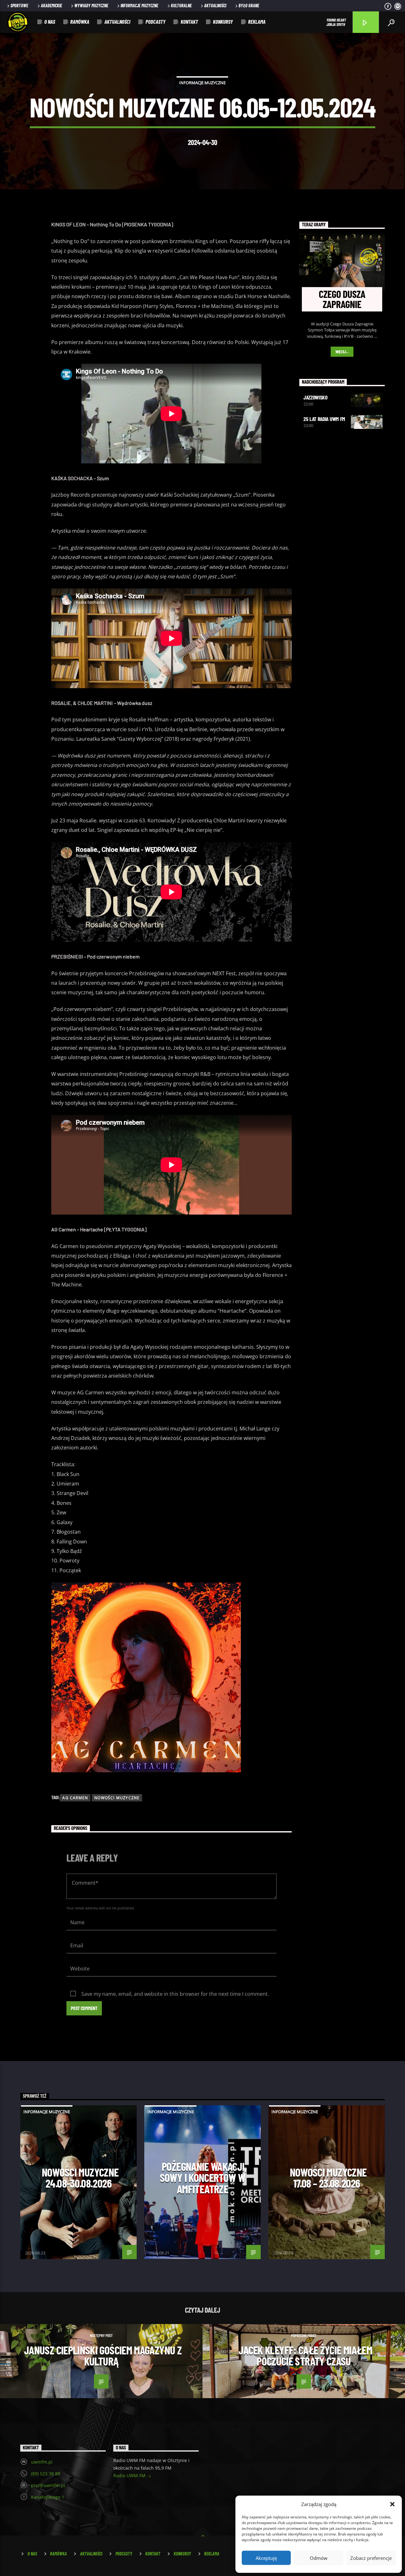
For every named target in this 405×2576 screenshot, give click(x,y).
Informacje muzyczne (139, 6)
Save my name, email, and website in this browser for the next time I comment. (175, 1994)
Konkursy (223, 22)
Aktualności (215, 6)
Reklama (257, 22)
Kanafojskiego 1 (48, 2497)
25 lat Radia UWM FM (324, 419)
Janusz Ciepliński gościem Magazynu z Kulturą (103, 2356)
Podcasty (156, 22)
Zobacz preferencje (371, 2558)
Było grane (249, 6)
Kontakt (189, 22)
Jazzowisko (315, 397)
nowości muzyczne (117, 1798)
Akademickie (51, 6)
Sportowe (19, 6)
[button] (392, 2504)
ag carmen (75, 1798)
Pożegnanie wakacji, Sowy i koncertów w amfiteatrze (203, 2178)
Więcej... (342, 352)
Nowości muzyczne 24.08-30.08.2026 (80, 2178)
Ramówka (80, 22)
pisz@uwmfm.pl (48, 2485)
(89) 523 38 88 (46, 2474)
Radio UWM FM (130, 2475)
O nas (50, 22)
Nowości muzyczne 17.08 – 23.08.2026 (328, 2178)
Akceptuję (266, 2558)
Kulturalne (181, 6)
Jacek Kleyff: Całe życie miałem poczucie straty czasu (305, 2356)
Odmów (319, 2558)
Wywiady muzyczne (91, 6)
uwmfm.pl (42, 2462)
